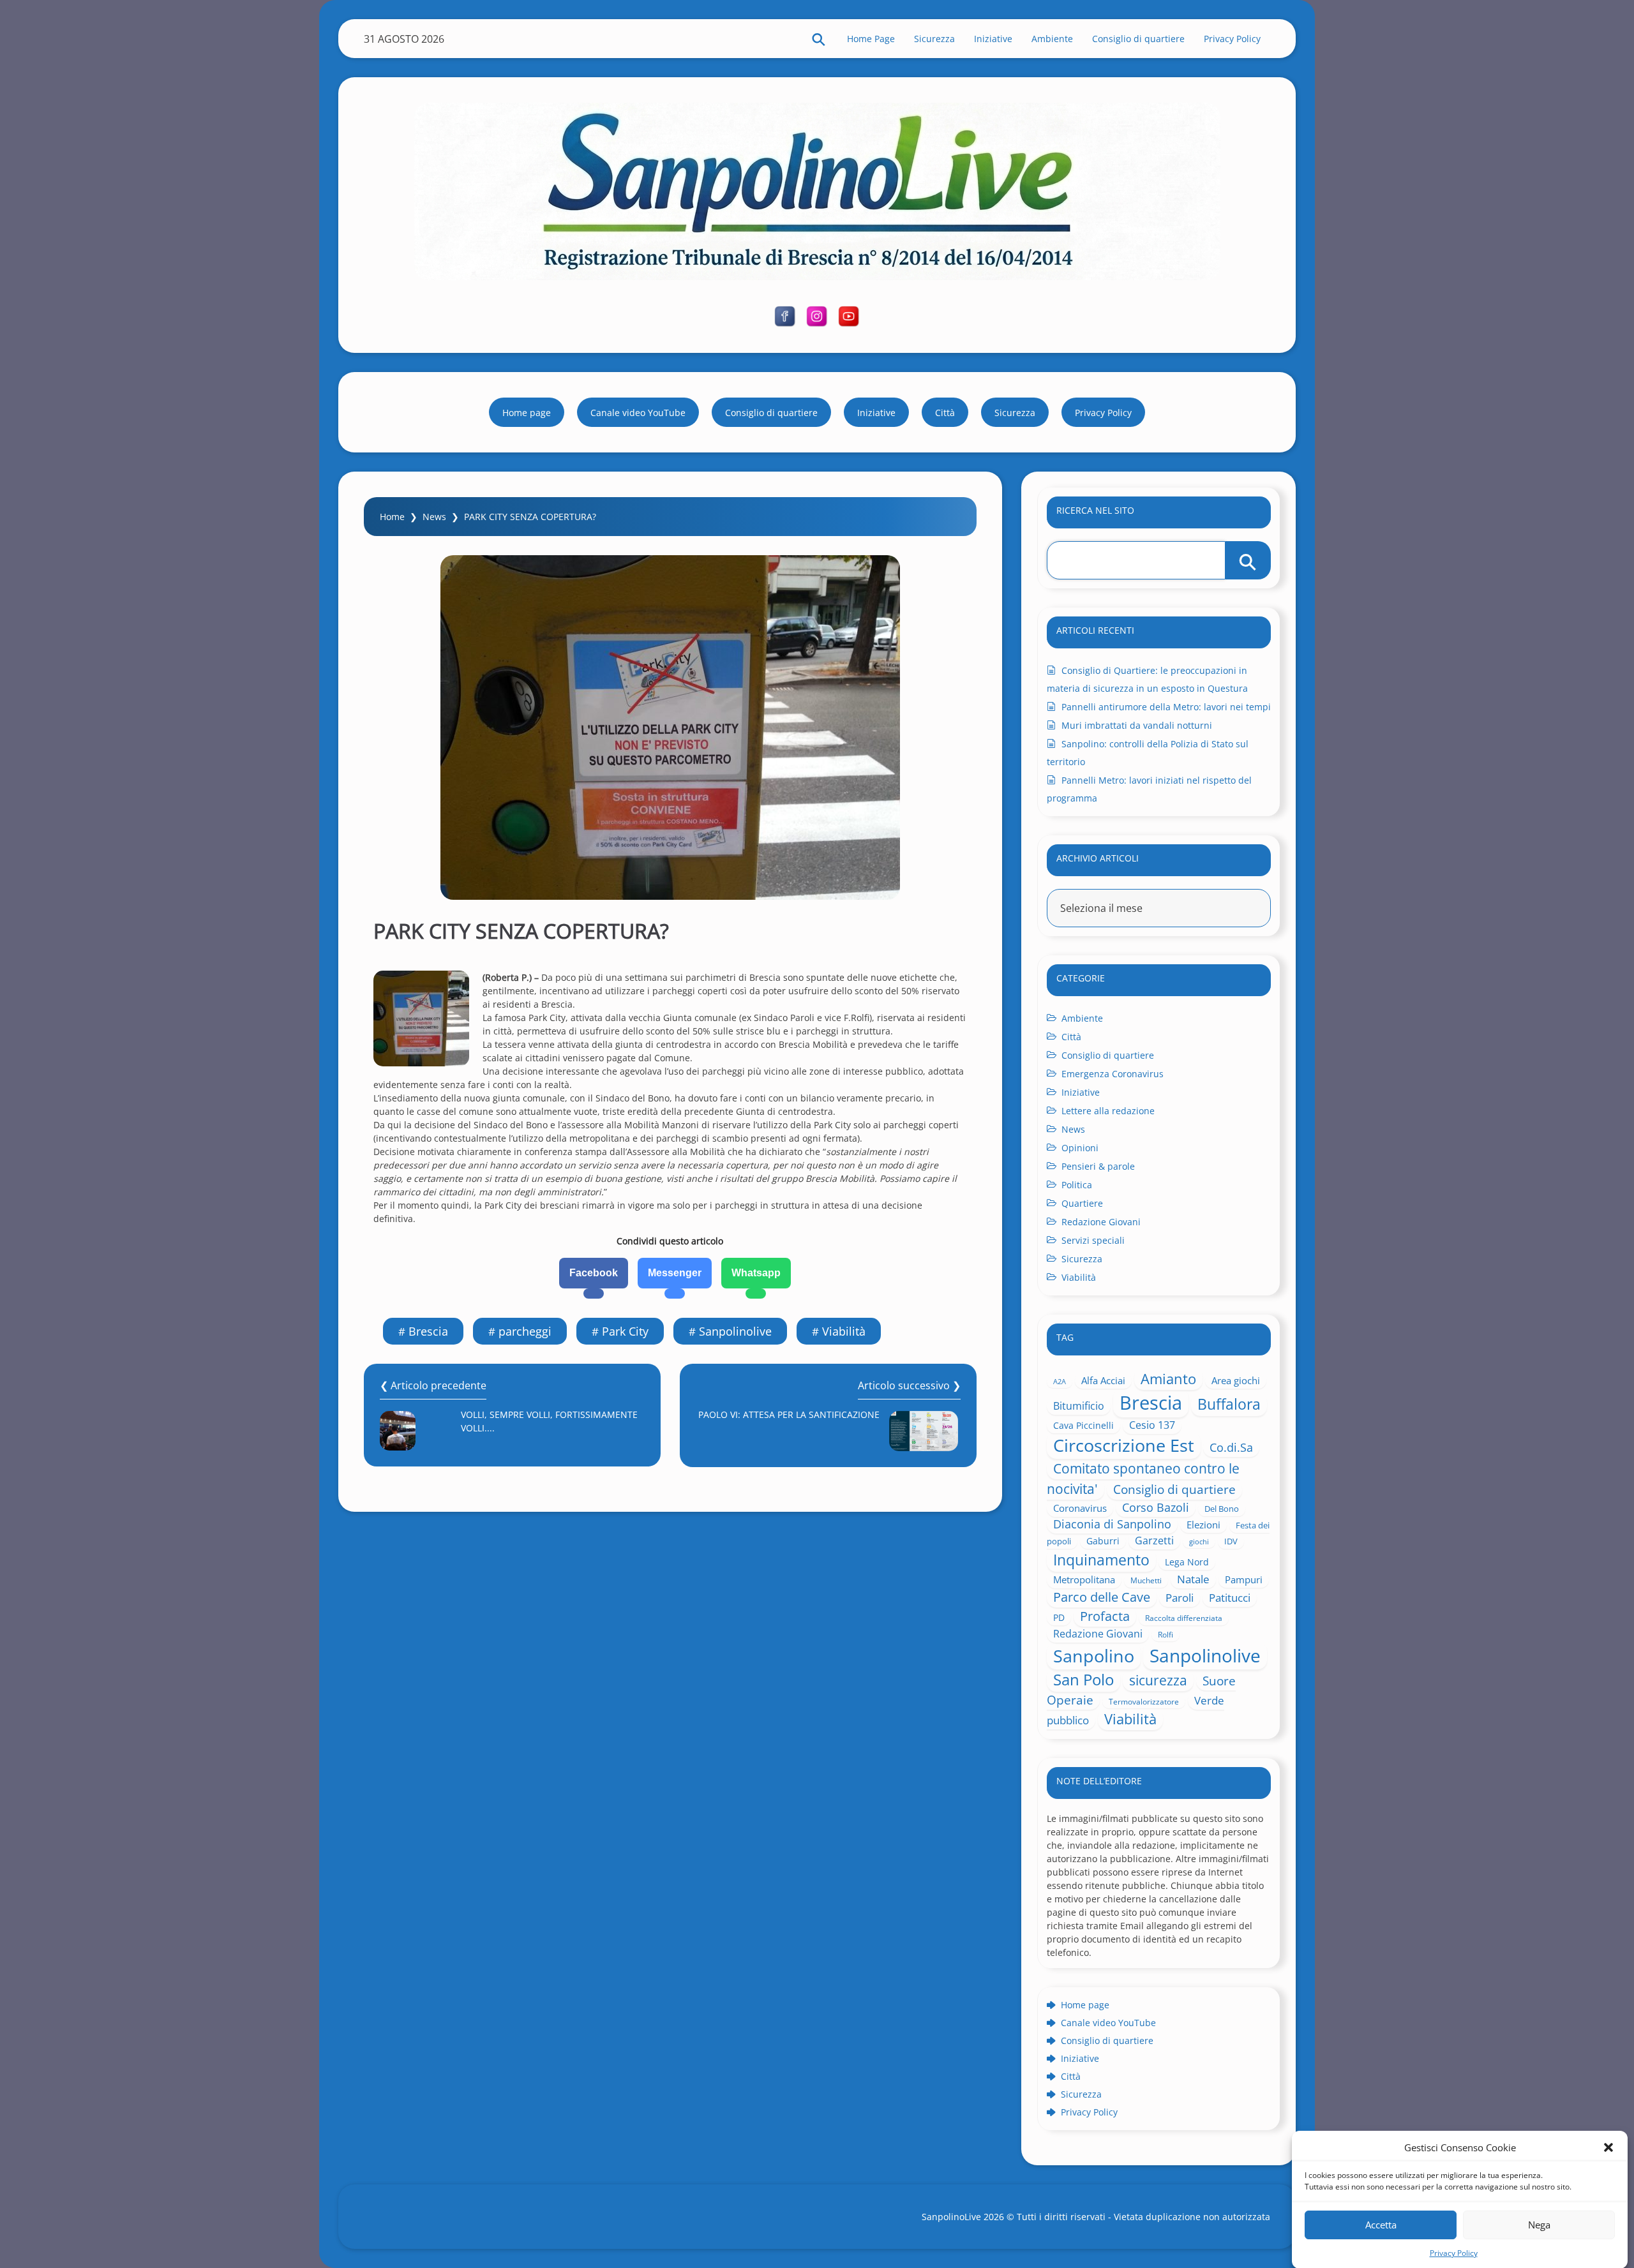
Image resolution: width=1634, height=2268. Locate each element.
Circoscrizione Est (1124, 1445)
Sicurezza (934, 39)
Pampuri (1244, 1579)
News (434, 517)
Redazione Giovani (1101, 1222)
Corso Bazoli (1156, 1507)
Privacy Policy (1454, 2252)
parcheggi (525, 1331)
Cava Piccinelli (1083, 1425)
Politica (1077, 1185)
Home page (527, 413)
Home (392, 517)
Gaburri (1103, 1541)
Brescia (428, 1331)
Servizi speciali (1093, 1240)
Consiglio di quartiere (1138, 39)
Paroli (1180, 1598)
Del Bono (1222, 1509)
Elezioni (1203, 1525)
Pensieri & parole (1098, 1166)
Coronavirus (1080, 1508)
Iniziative (993, 39)
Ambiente (1052, 39)
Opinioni (1080, 1148)
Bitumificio (1079, 1406)
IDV (1231, 1541)
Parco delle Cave (1102, 1597)
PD (1059, 1617)
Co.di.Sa (1231, 1447)
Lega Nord (1187, 1562)
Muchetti (1146, 1580)
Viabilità (844, 1331)
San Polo (1083, 1680)
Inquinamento (1101, 1560)
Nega (1539, 2225)
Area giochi (1236, 1380)
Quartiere (1082, 1203)
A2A (1060, 1382)
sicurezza (1158, 1680)
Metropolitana (1084, 1579)
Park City (625, 1331)
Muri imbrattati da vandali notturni (1137, 725)
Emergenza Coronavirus (1113, 1074)
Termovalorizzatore (1144, 1701)
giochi (1199, 1541)
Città (945, 413)
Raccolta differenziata (1184, 1618)
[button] (1608, 2147)
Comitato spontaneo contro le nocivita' (1143, 1478)
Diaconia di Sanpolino (1112, 1524)
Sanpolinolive (735, 1331)
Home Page (871, 39)
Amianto (1168, 1378)
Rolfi (1166, 1634)
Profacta (1105, 1616)
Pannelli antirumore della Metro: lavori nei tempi (1166, 707)
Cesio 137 (1152, 1425)
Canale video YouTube (638, 413)
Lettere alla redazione (1108, 1111)
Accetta (1381, 2225)
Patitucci (1230, 1598)
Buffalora (1229, 1404)
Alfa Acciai (1103, 1380)
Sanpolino (1094, 1656)
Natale (1193, 1579)
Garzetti (1154, 1541)
